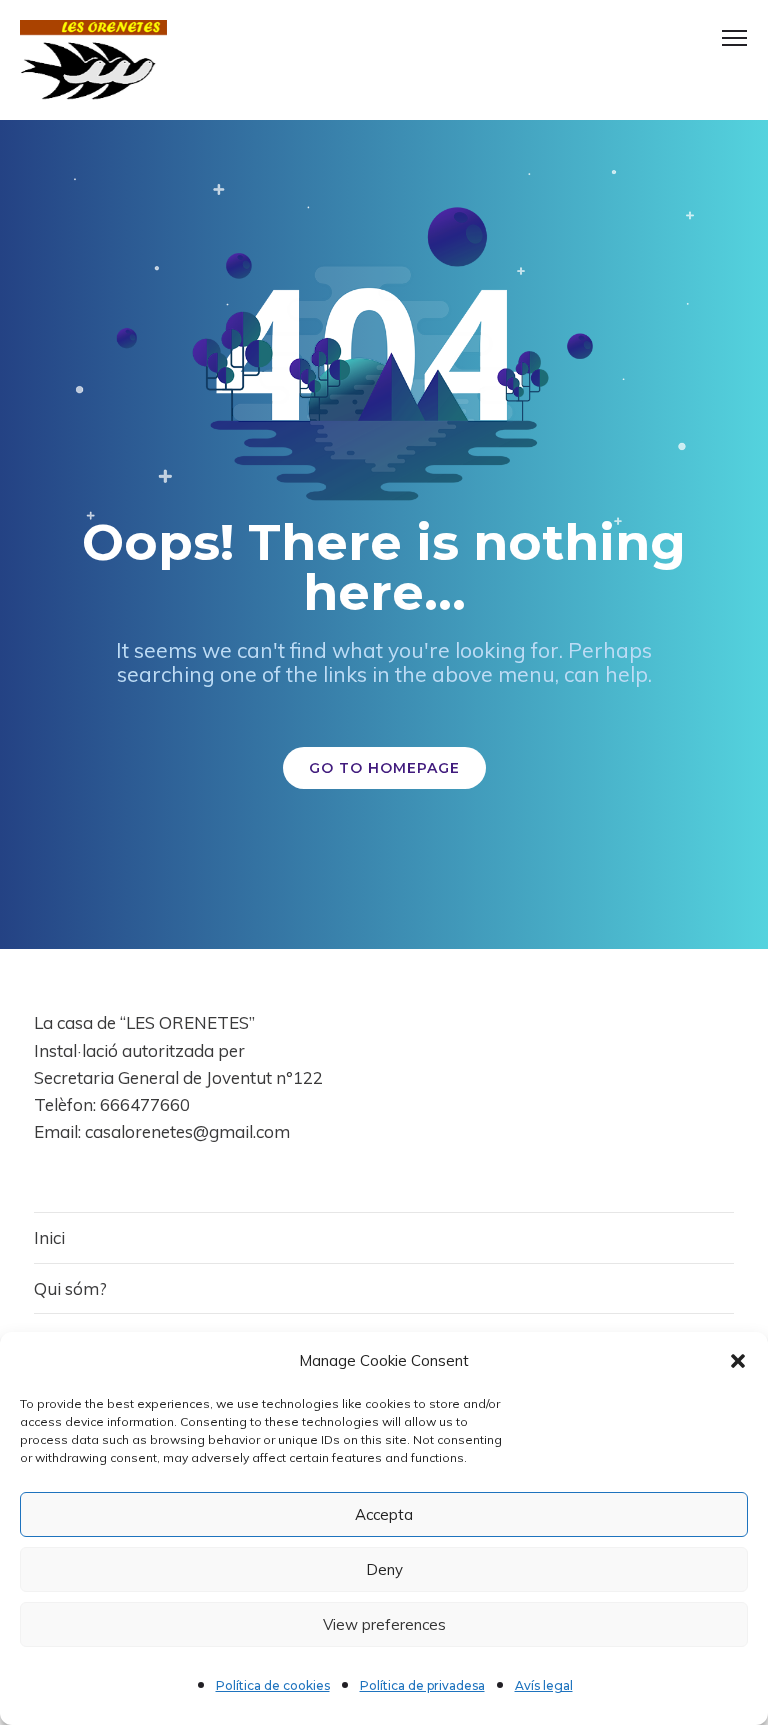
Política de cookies (273, 1685)
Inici (49, 1237)
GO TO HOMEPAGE (384, 768)
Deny (384, 1569)
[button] (738, 1361)
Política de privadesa (422, 1685)
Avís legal (544, 1685)
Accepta (384, 1514)
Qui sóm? (70, 1288)
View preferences (384, 1624)
